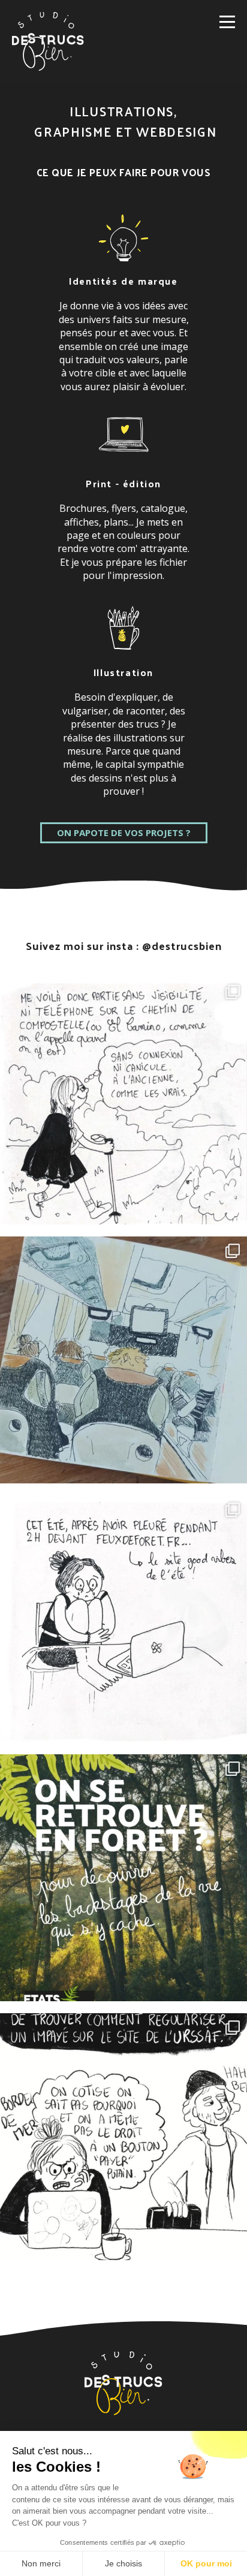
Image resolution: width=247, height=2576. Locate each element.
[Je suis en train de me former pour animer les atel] (123, 1878)
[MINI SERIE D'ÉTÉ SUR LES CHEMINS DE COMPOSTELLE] (123, 1101)
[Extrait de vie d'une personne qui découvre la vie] (123, 2137)
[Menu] (227, 22)
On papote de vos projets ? (124, 832)
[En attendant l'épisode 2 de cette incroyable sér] (123, 1360)
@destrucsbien (182, 945)
